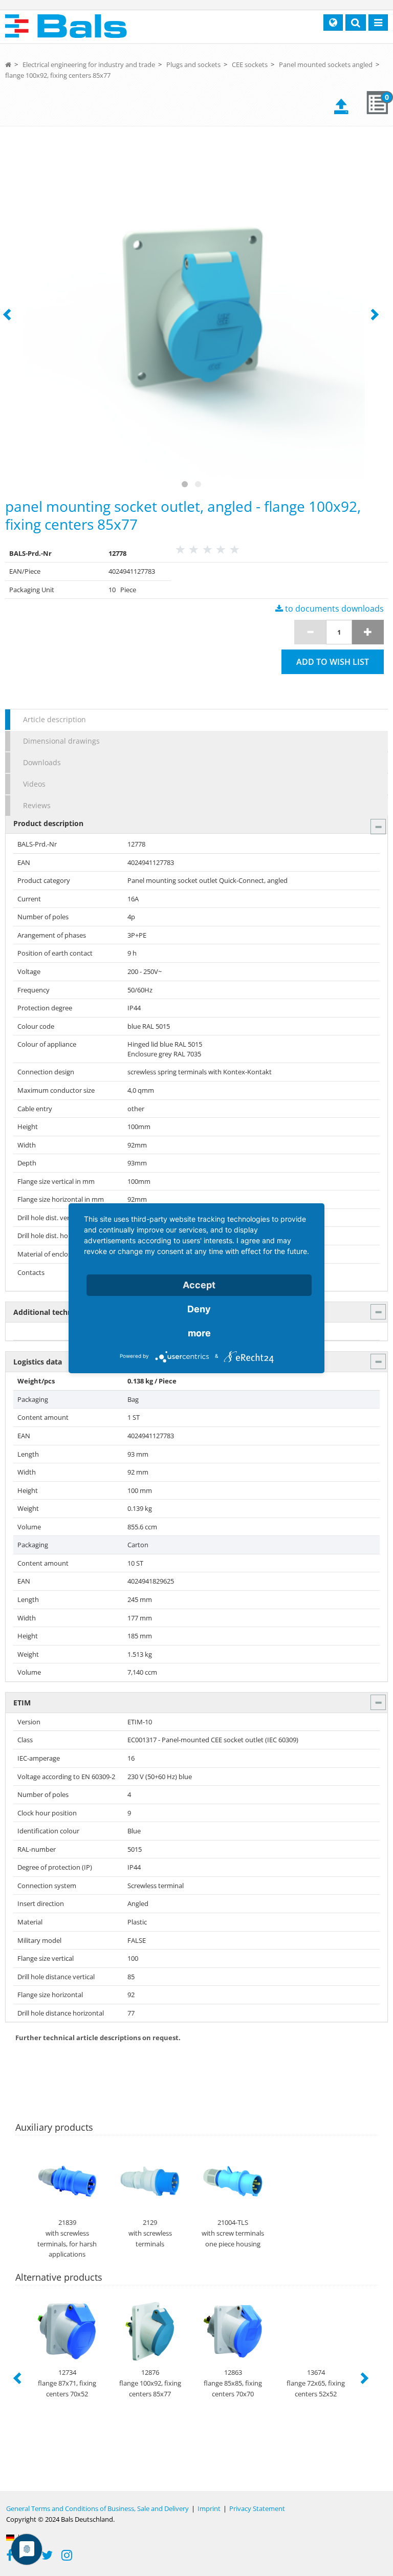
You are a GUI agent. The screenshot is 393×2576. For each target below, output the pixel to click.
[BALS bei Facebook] (10, 2557)
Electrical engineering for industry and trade (89, 64)
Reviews (37, 805)
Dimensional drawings (61, 741)
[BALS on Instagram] (67, 2557)
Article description (54, 719)
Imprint (209, 2508)
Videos (34, 784)
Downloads (42, 762)
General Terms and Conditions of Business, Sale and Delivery (97, 2508)
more (199, 1333)
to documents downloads (333, 609)
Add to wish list (333, 662)
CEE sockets (250, 64)
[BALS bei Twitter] (47, 2557)
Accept (199, 1285)
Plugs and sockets (193, 64)
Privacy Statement (257, 2508)
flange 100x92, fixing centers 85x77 (58, 75)
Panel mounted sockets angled (326, 64)
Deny (199, 1309)
